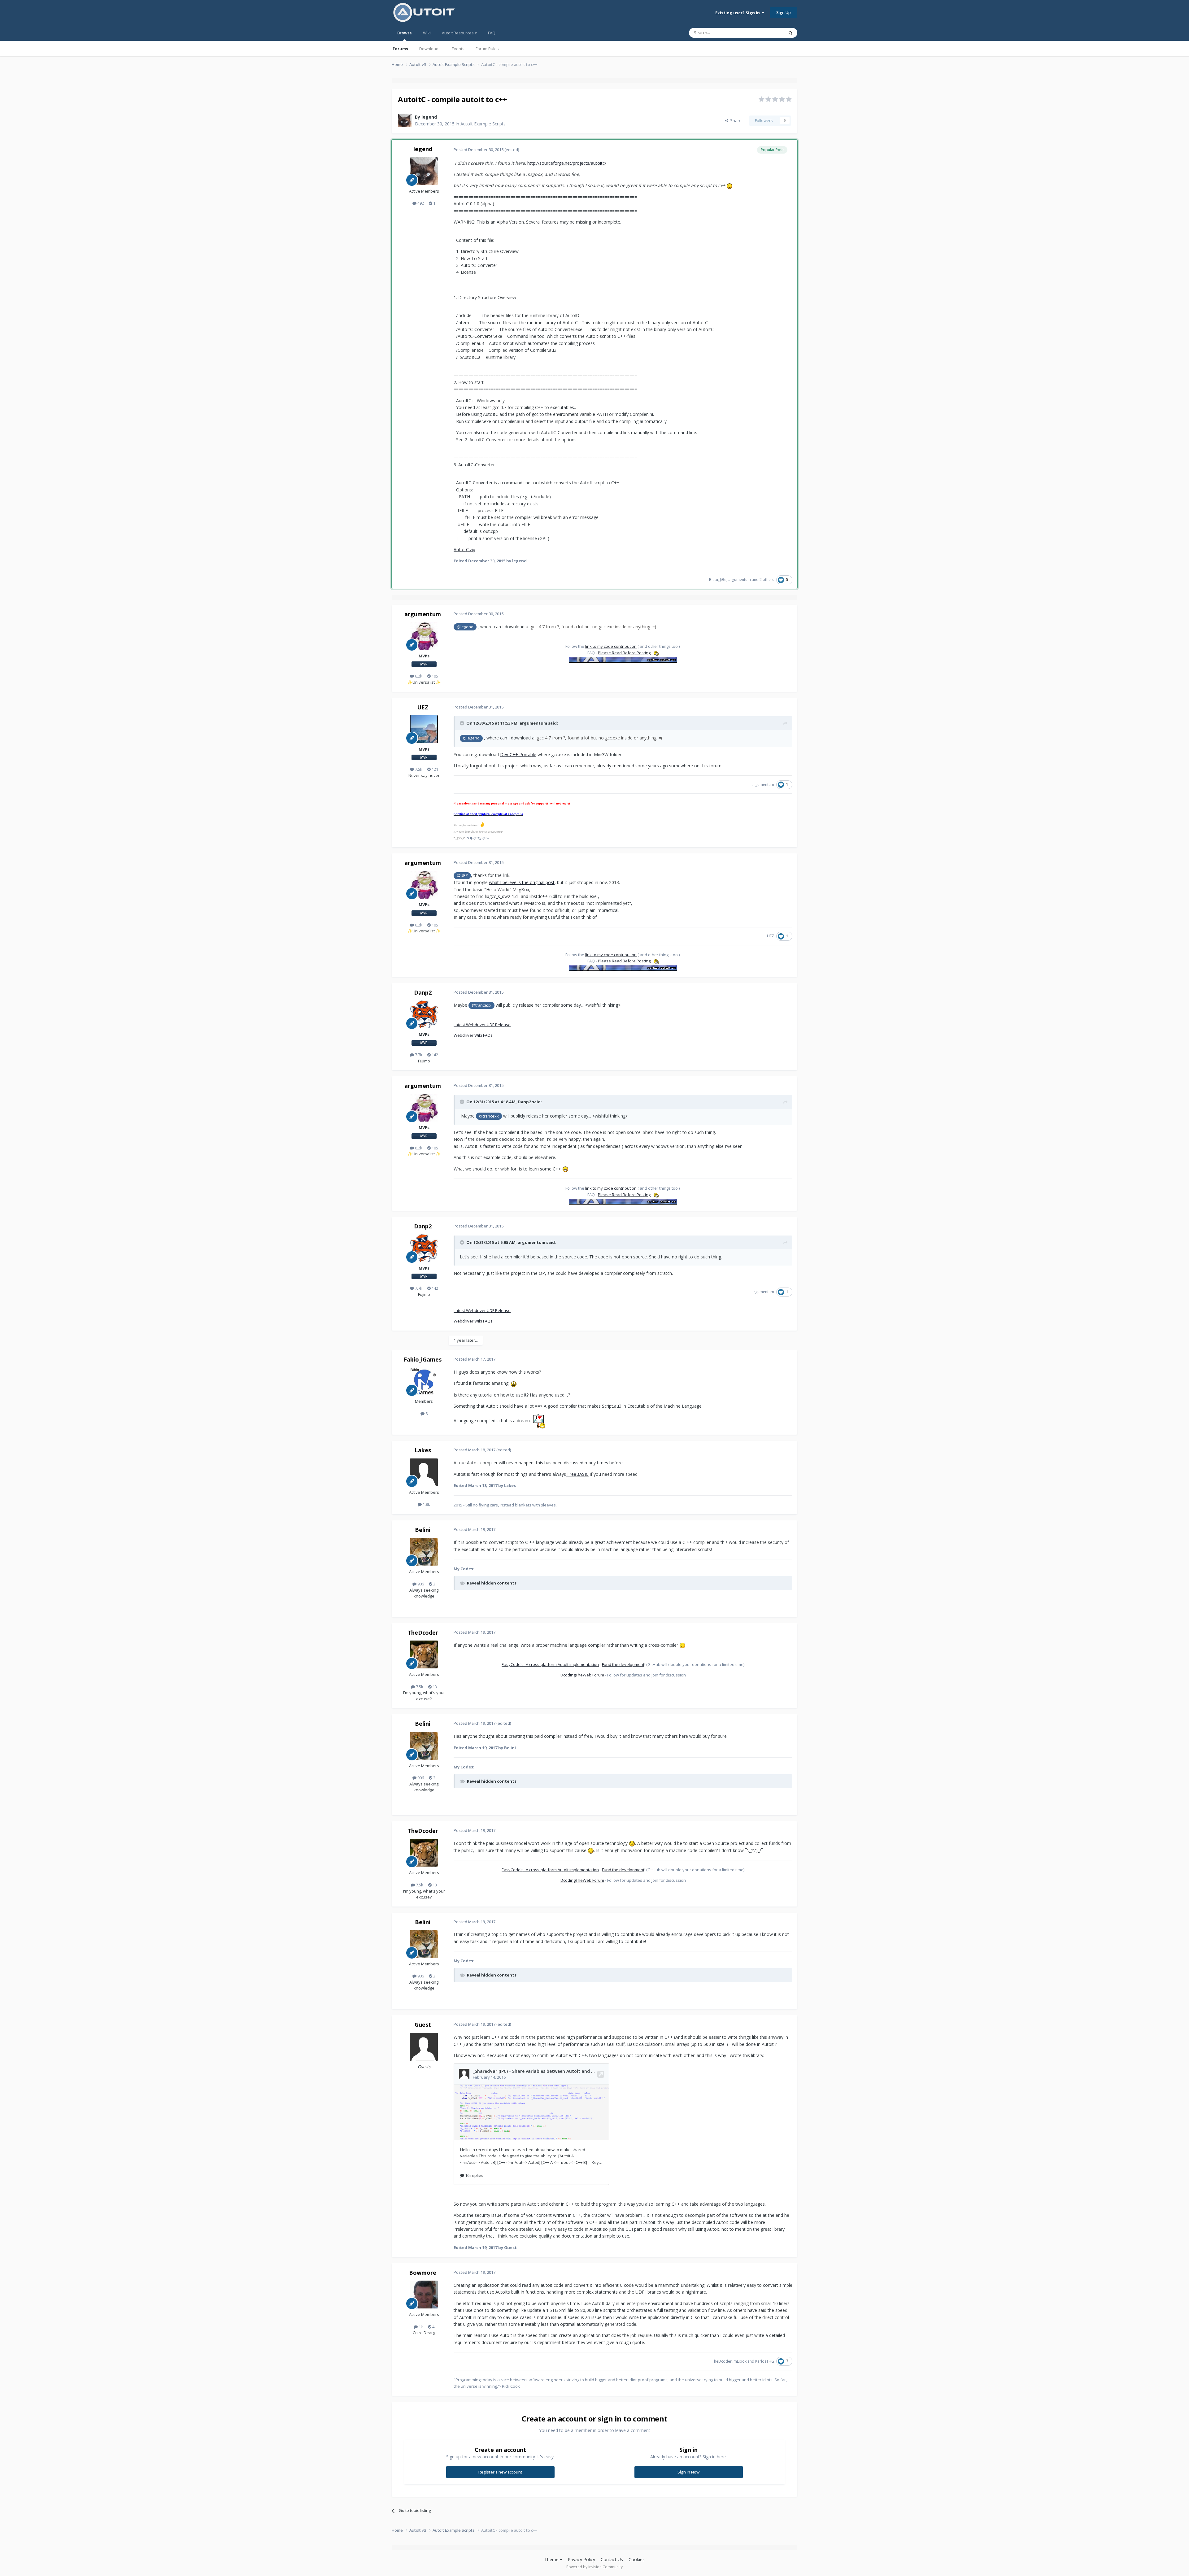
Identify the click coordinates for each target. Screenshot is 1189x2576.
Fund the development (623, 1664)
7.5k (418, 769)
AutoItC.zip (464, 549)
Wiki (427, 33)
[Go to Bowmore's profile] (424, 2295)
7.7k (418, 1055)
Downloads (430, 49)
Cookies (637, 2559)
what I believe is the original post (522, 882)
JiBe (723, 580)
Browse (405, 33)
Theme (552, 2559)
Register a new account (500, 2472)
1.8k (426, 1504)
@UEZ (462, 876)
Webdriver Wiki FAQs (473, 1035)
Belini (423, 1530)
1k (420, 2327)
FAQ (492, 33)
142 (434, 1055)
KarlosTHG (765, 2361)
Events (458, 49)
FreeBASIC (578, 1474)
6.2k (418, 676)
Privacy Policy (581, 2559)
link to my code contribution (611, 646)
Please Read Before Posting (624, 653)
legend (429, 117)
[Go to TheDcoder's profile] (424, 1654)
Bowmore (423, 2273)
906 (420, 1584)
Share (735, 120)
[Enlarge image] (730, 185)
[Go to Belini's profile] (424, 1552)
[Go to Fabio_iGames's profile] (424, 1381)
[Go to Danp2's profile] (424, 1014)
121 (434, 769)
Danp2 (423, 992)
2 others (767, 580)
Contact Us (612, 2559)
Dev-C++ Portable (518, 754)
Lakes (423, 1450)
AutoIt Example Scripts (483, 124)
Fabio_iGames (423, 1359)
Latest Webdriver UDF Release (482, 1025)
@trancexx (481, 1005)
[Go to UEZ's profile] (424, 729)
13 (434, 1687)
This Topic (766, 33)
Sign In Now (688, 2472)
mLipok (740, 2361)
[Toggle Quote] (463, 723)
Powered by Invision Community (594, 2567)
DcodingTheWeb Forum (582, 1675)
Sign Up (784, 12)
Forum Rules (487, 49)
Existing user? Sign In (738, 13)
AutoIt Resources (458, 33)
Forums (400, 49)
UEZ (423, 707)
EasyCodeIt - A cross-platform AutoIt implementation (550, 1664)
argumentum (740, 580)
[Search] (790, 33)
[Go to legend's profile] (405, 120)
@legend (465, 627)
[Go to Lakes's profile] (424, 1472)
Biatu (714, 580)
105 (434, 676)
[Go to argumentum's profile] (424, 636)
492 (420, 203)
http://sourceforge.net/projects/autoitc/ (567, 163)
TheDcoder (423, 1632)
